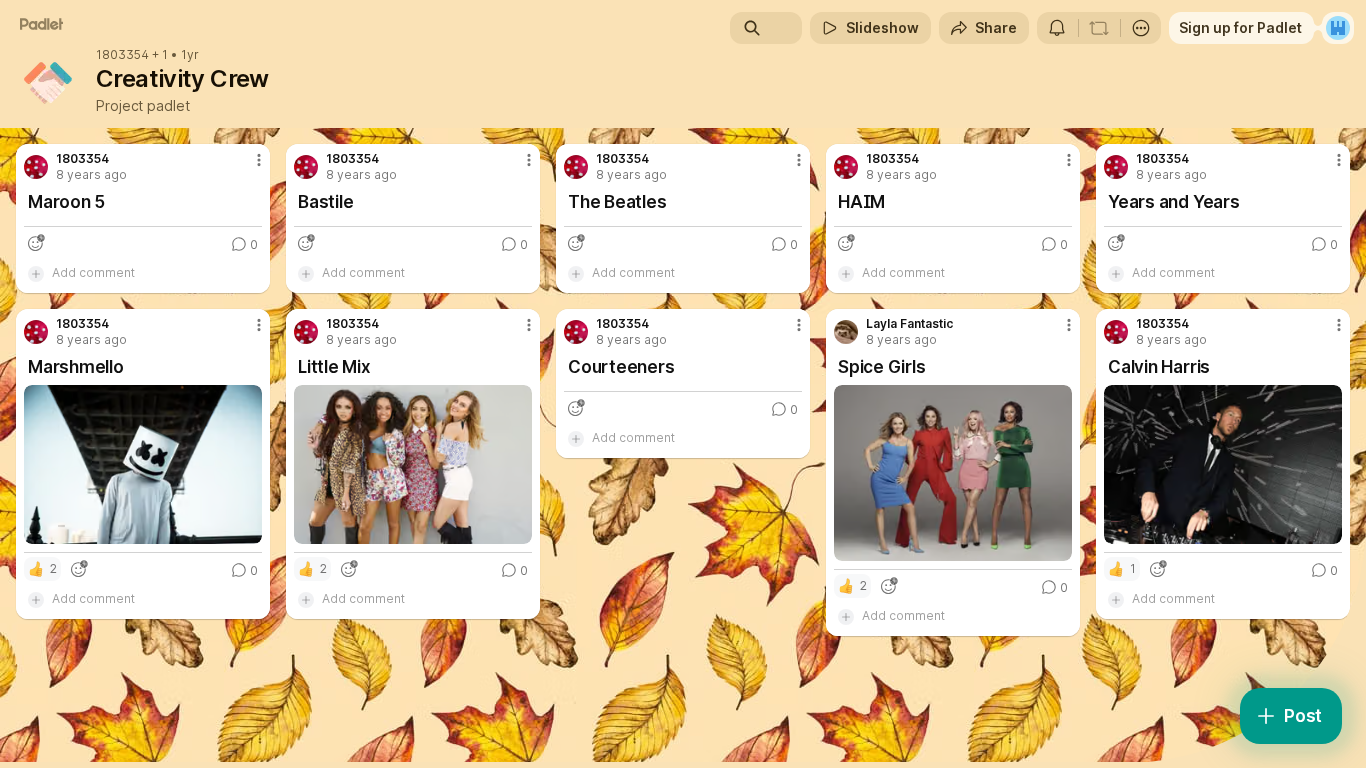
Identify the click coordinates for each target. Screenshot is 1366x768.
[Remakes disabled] (1099, 28)
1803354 (122, 55)
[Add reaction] (36, 243)
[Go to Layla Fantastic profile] (846, 332)
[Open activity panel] (1057, 28)
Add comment (93, 272)
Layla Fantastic (909, 324)
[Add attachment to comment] (36, 273)
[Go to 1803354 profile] (36, 167)
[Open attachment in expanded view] (143, 464)
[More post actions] (259, 160)
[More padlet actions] (1141, 28)
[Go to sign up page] (1338, 28)
